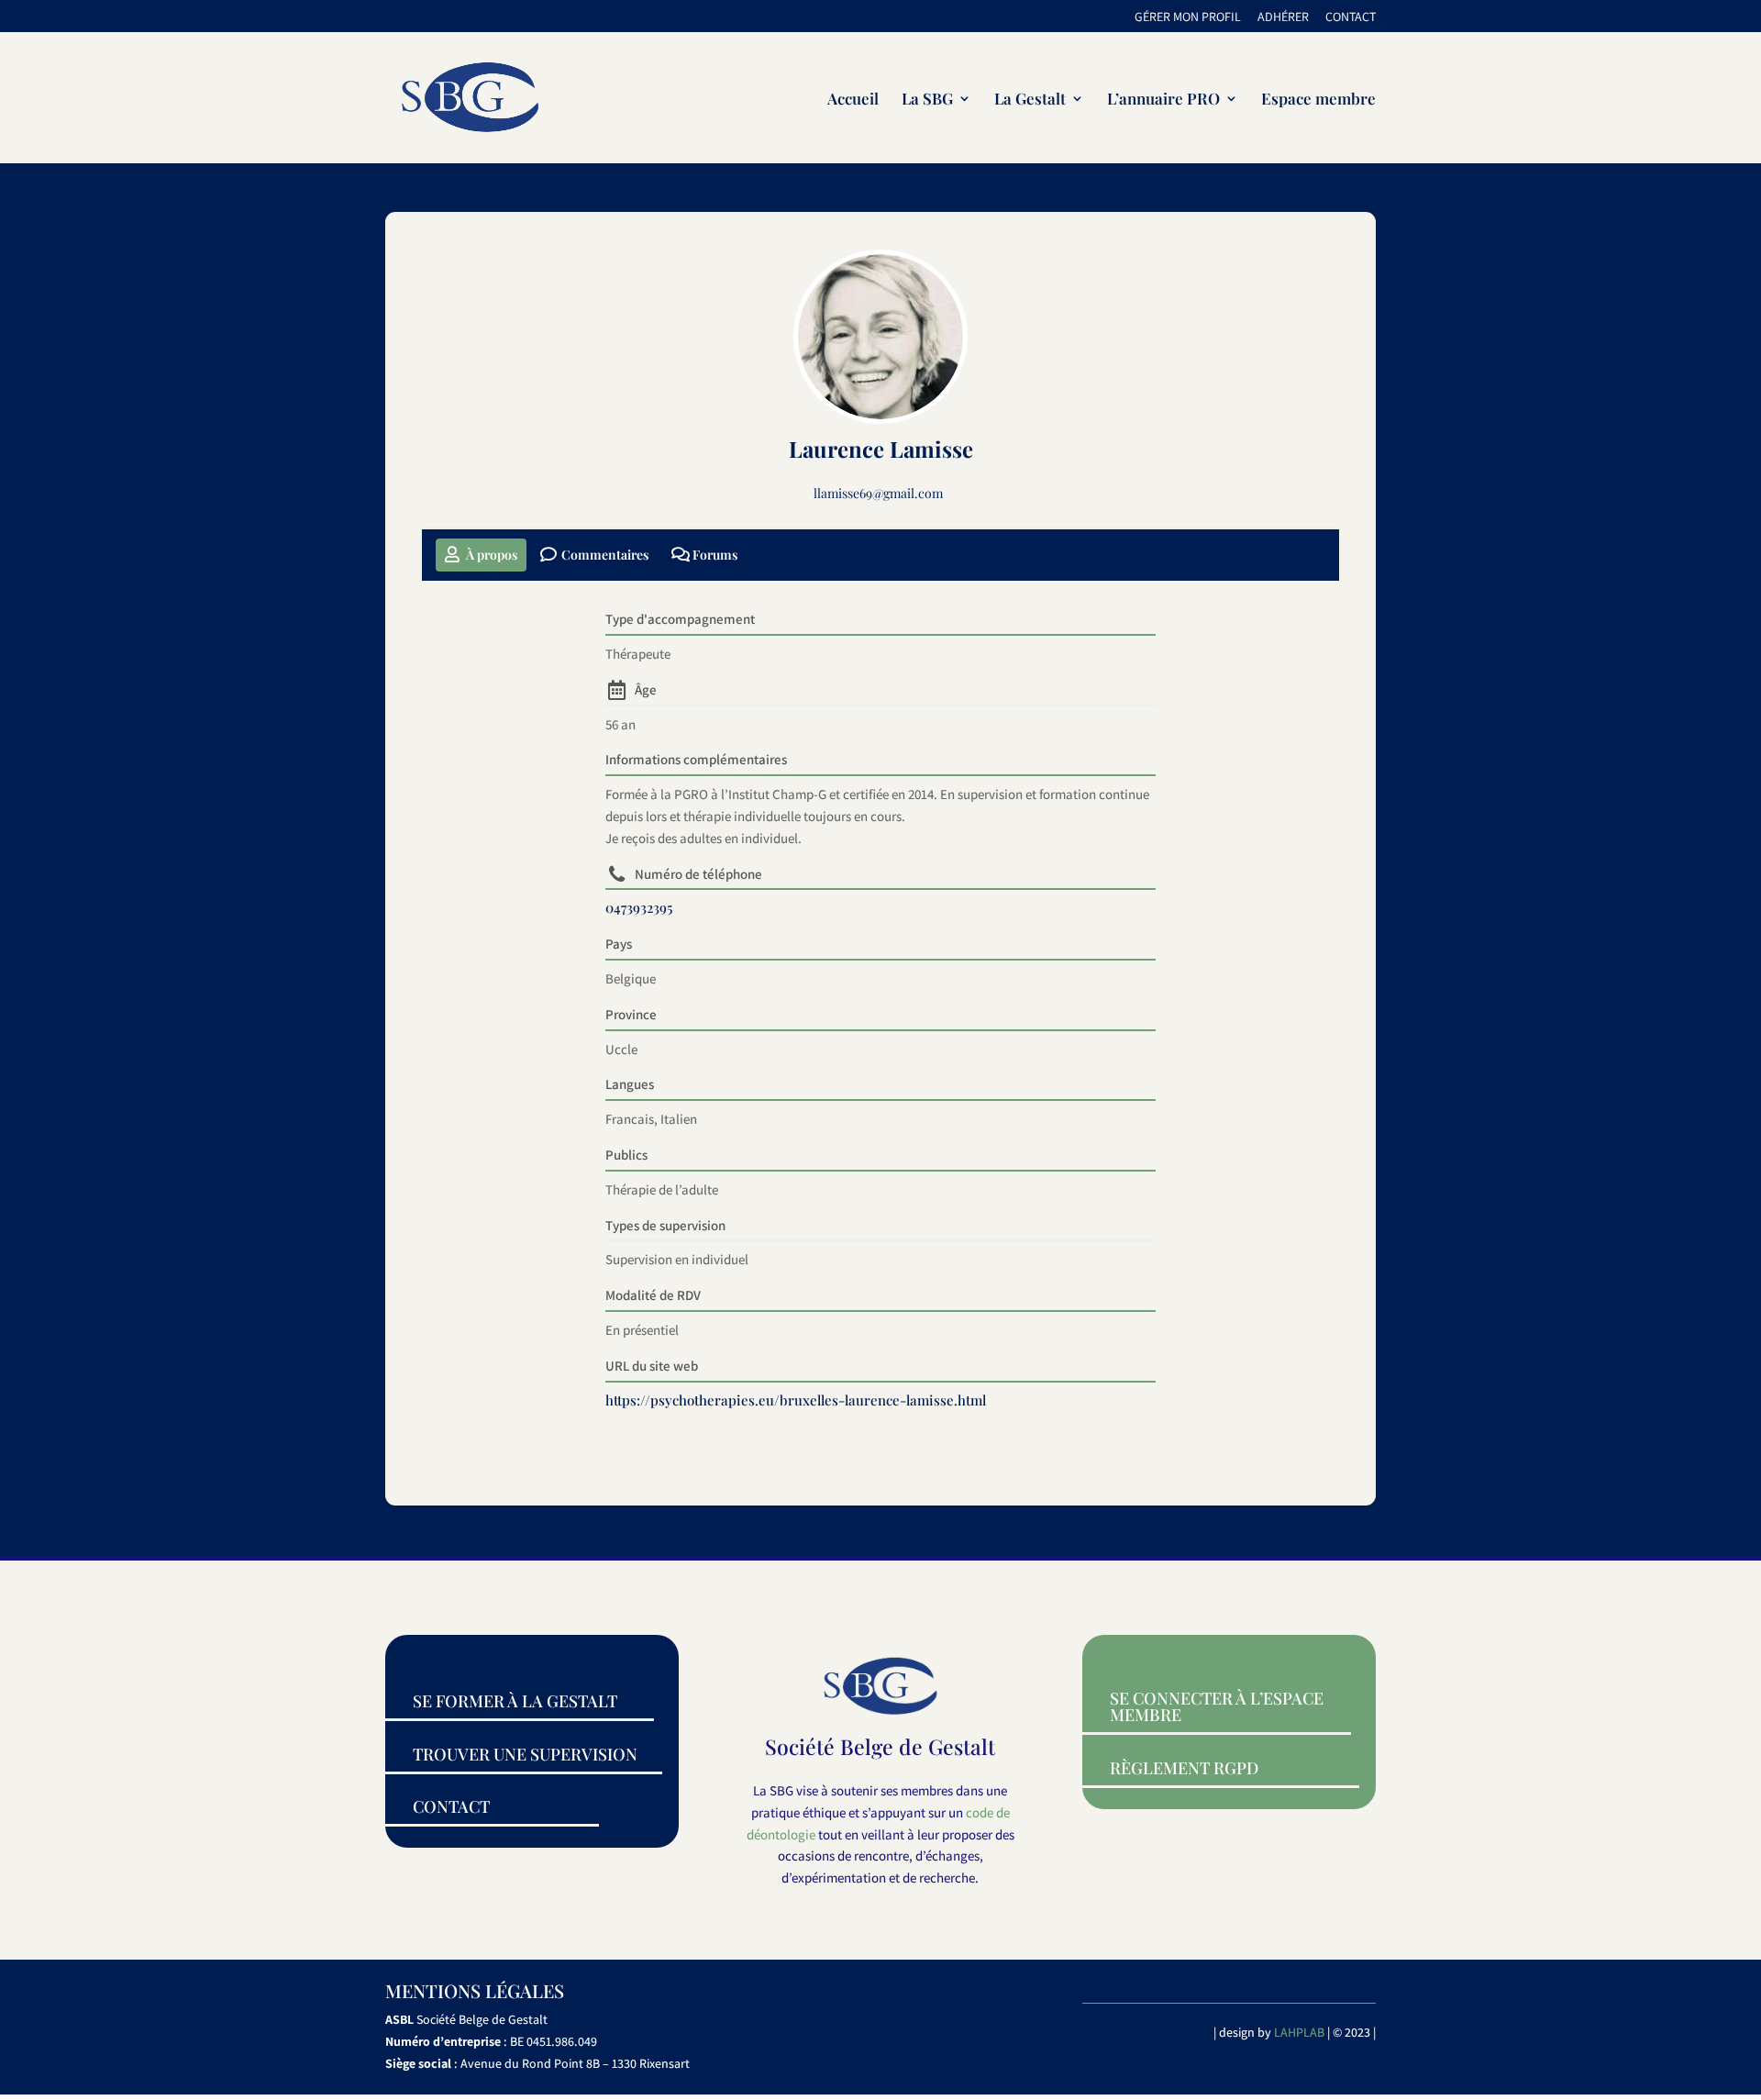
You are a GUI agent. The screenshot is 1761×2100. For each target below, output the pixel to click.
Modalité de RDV (653, 1295)
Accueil (853, 100)
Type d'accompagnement (680, 619)
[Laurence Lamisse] (880, 337)
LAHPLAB (1299, 2032)
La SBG (927, 100)
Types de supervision (665, 1225)
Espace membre (1318, 100)
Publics (626, 1155)
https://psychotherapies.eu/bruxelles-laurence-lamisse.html (796, 1400)
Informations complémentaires (696, 759)
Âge (646, 689)
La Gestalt (1030, 100)
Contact (1351, 17)
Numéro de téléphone (698, 874)
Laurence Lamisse (881, 449)
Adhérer (1283, 17)
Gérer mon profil (1188, 17)
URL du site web (652, 1366)
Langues (630, 1084)
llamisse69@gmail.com (878, 493)
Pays (619, 944)
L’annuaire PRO (1163, 100)
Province (631, 1014)
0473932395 (639, 907)
